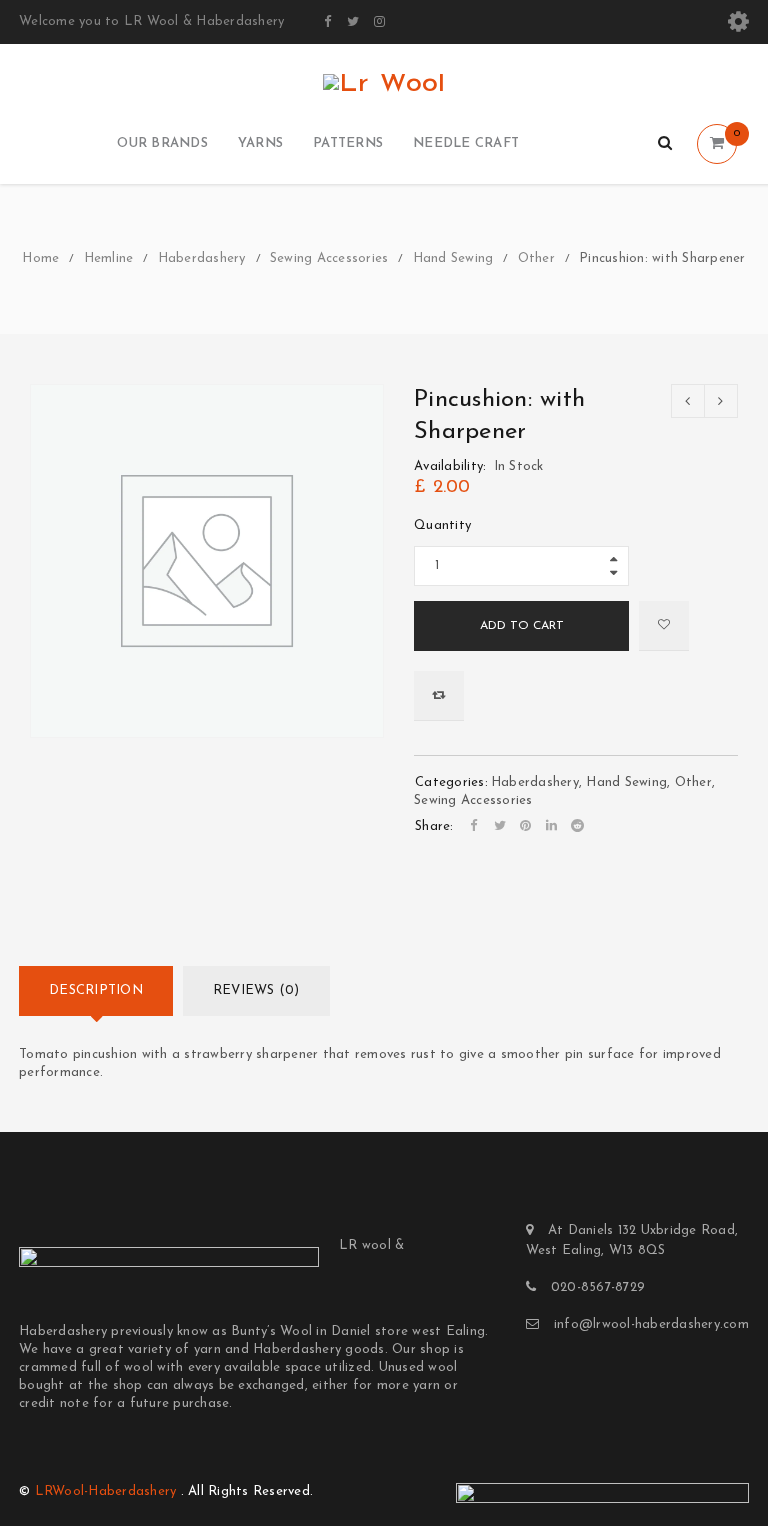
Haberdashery (202, 258)
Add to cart (522, 626)
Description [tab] (96, 990)
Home (40, 258)
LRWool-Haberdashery (106, 1491)
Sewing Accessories (329, 258)
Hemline (109, 258)
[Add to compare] (439, 696)
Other (536, 258)
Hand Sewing (453, 258)
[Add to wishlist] (664, 626)
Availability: (450, 466)
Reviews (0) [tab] (256, 990)
